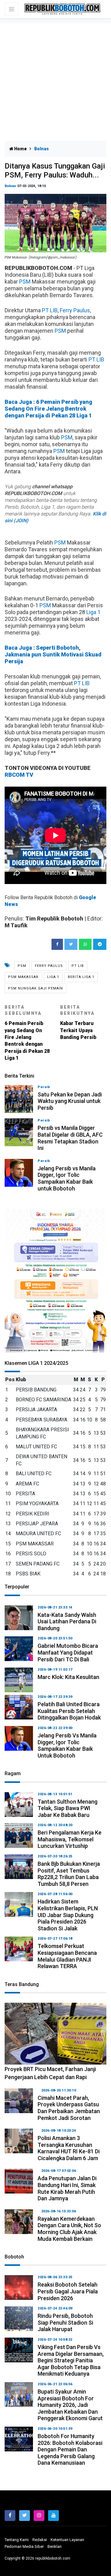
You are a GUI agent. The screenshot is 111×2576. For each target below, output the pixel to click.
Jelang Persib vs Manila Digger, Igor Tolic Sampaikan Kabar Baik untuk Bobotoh (67, 1178)
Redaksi (40, 2540)
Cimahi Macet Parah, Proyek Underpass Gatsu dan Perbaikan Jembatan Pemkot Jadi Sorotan (69, 2108)
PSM (25, 282)
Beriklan (55, 2546)
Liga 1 (93, 612)
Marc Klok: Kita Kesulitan (68, 1677)
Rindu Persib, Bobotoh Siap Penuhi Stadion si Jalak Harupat (65, 2322)
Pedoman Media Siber (24, 2546)
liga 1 (53, 977)
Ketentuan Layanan (67, 2540)
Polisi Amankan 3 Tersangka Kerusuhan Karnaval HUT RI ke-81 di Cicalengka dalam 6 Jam (69, 2148)
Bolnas (10, 186)
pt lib (78, 966)
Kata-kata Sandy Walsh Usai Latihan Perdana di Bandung (67, 1621)
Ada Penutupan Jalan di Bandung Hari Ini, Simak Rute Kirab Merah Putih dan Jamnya (67, 2188)
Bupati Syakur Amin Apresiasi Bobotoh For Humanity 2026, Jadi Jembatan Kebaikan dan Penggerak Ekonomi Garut (70, 2405)
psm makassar (23, 977)
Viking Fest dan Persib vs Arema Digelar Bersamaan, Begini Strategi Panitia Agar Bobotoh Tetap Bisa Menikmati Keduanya (71, 2360)
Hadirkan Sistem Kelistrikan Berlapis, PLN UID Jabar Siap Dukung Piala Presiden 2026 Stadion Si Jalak (68, 1915)
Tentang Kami (17, 2540)
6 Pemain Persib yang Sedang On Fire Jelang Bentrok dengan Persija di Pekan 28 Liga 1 (27, 1033)
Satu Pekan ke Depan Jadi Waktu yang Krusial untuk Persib (70, 1101)
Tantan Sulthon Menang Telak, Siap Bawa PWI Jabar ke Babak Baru (68, 1808)
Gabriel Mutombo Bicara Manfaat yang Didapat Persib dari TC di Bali (68, 1652)
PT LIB (50, 310)
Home (20, 149)
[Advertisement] (55, 82)
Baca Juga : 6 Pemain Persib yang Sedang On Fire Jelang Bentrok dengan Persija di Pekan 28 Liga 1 (48, 409)
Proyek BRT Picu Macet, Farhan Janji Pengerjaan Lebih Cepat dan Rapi (50, 2073)
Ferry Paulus (75, 310)
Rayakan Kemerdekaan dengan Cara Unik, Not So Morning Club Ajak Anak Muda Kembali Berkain (69, 2229)
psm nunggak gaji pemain (35, 988)
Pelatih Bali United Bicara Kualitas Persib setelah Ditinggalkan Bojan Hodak (69, 1711)
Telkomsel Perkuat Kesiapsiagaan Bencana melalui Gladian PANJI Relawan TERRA (67, 1956)
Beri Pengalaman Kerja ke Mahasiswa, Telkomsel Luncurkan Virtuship (70, 1839)
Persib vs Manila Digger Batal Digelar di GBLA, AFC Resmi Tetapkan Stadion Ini (70, 1138)
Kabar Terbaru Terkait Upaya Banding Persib (78, 1022)
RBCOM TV (19, 775)
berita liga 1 (81, 977)
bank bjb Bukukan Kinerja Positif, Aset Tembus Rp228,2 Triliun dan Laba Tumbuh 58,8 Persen (69, 1874)
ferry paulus (49, 966)
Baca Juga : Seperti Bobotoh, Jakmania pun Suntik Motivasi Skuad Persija (53, 654)
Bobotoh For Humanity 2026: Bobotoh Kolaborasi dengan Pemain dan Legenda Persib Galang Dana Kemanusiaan (70, 2449)
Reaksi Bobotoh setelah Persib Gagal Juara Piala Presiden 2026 (68, 2291)
